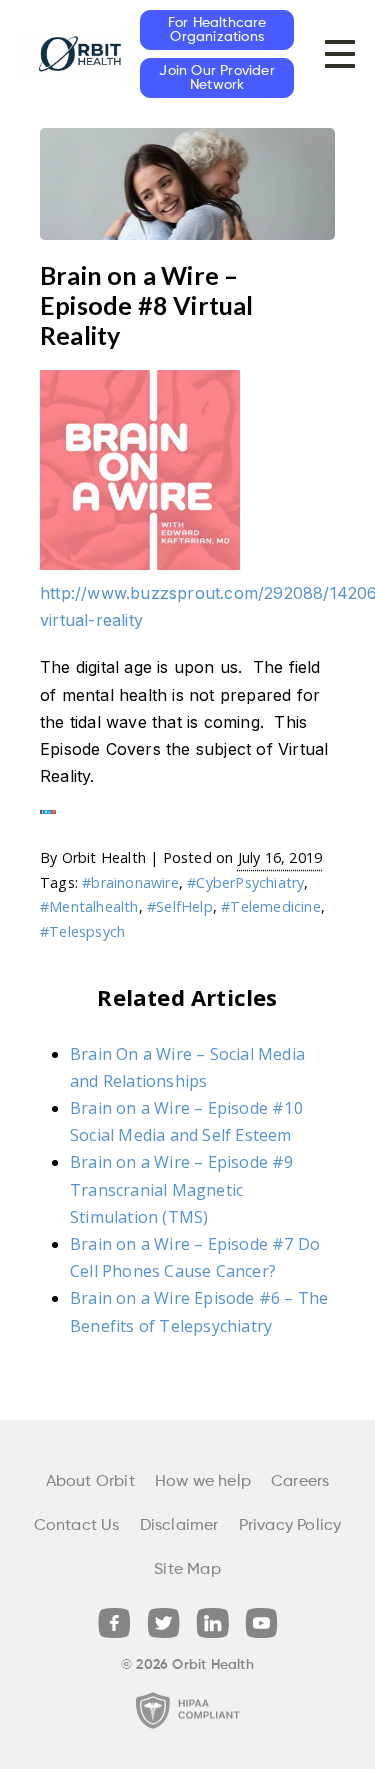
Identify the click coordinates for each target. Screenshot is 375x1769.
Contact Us (77, 1526)
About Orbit (90, 1482)
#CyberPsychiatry (245, 882)
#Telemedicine (271, 906)
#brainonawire (130, 882)
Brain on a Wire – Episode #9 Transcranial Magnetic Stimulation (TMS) (182, 1189)
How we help (203, 1482)
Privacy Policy (290, 1526)
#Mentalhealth (89, 906)
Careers (300, 1482)
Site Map (187, 1570)
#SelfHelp (180, 906)
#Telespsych (82, 931)
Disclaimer (179, 1526)
